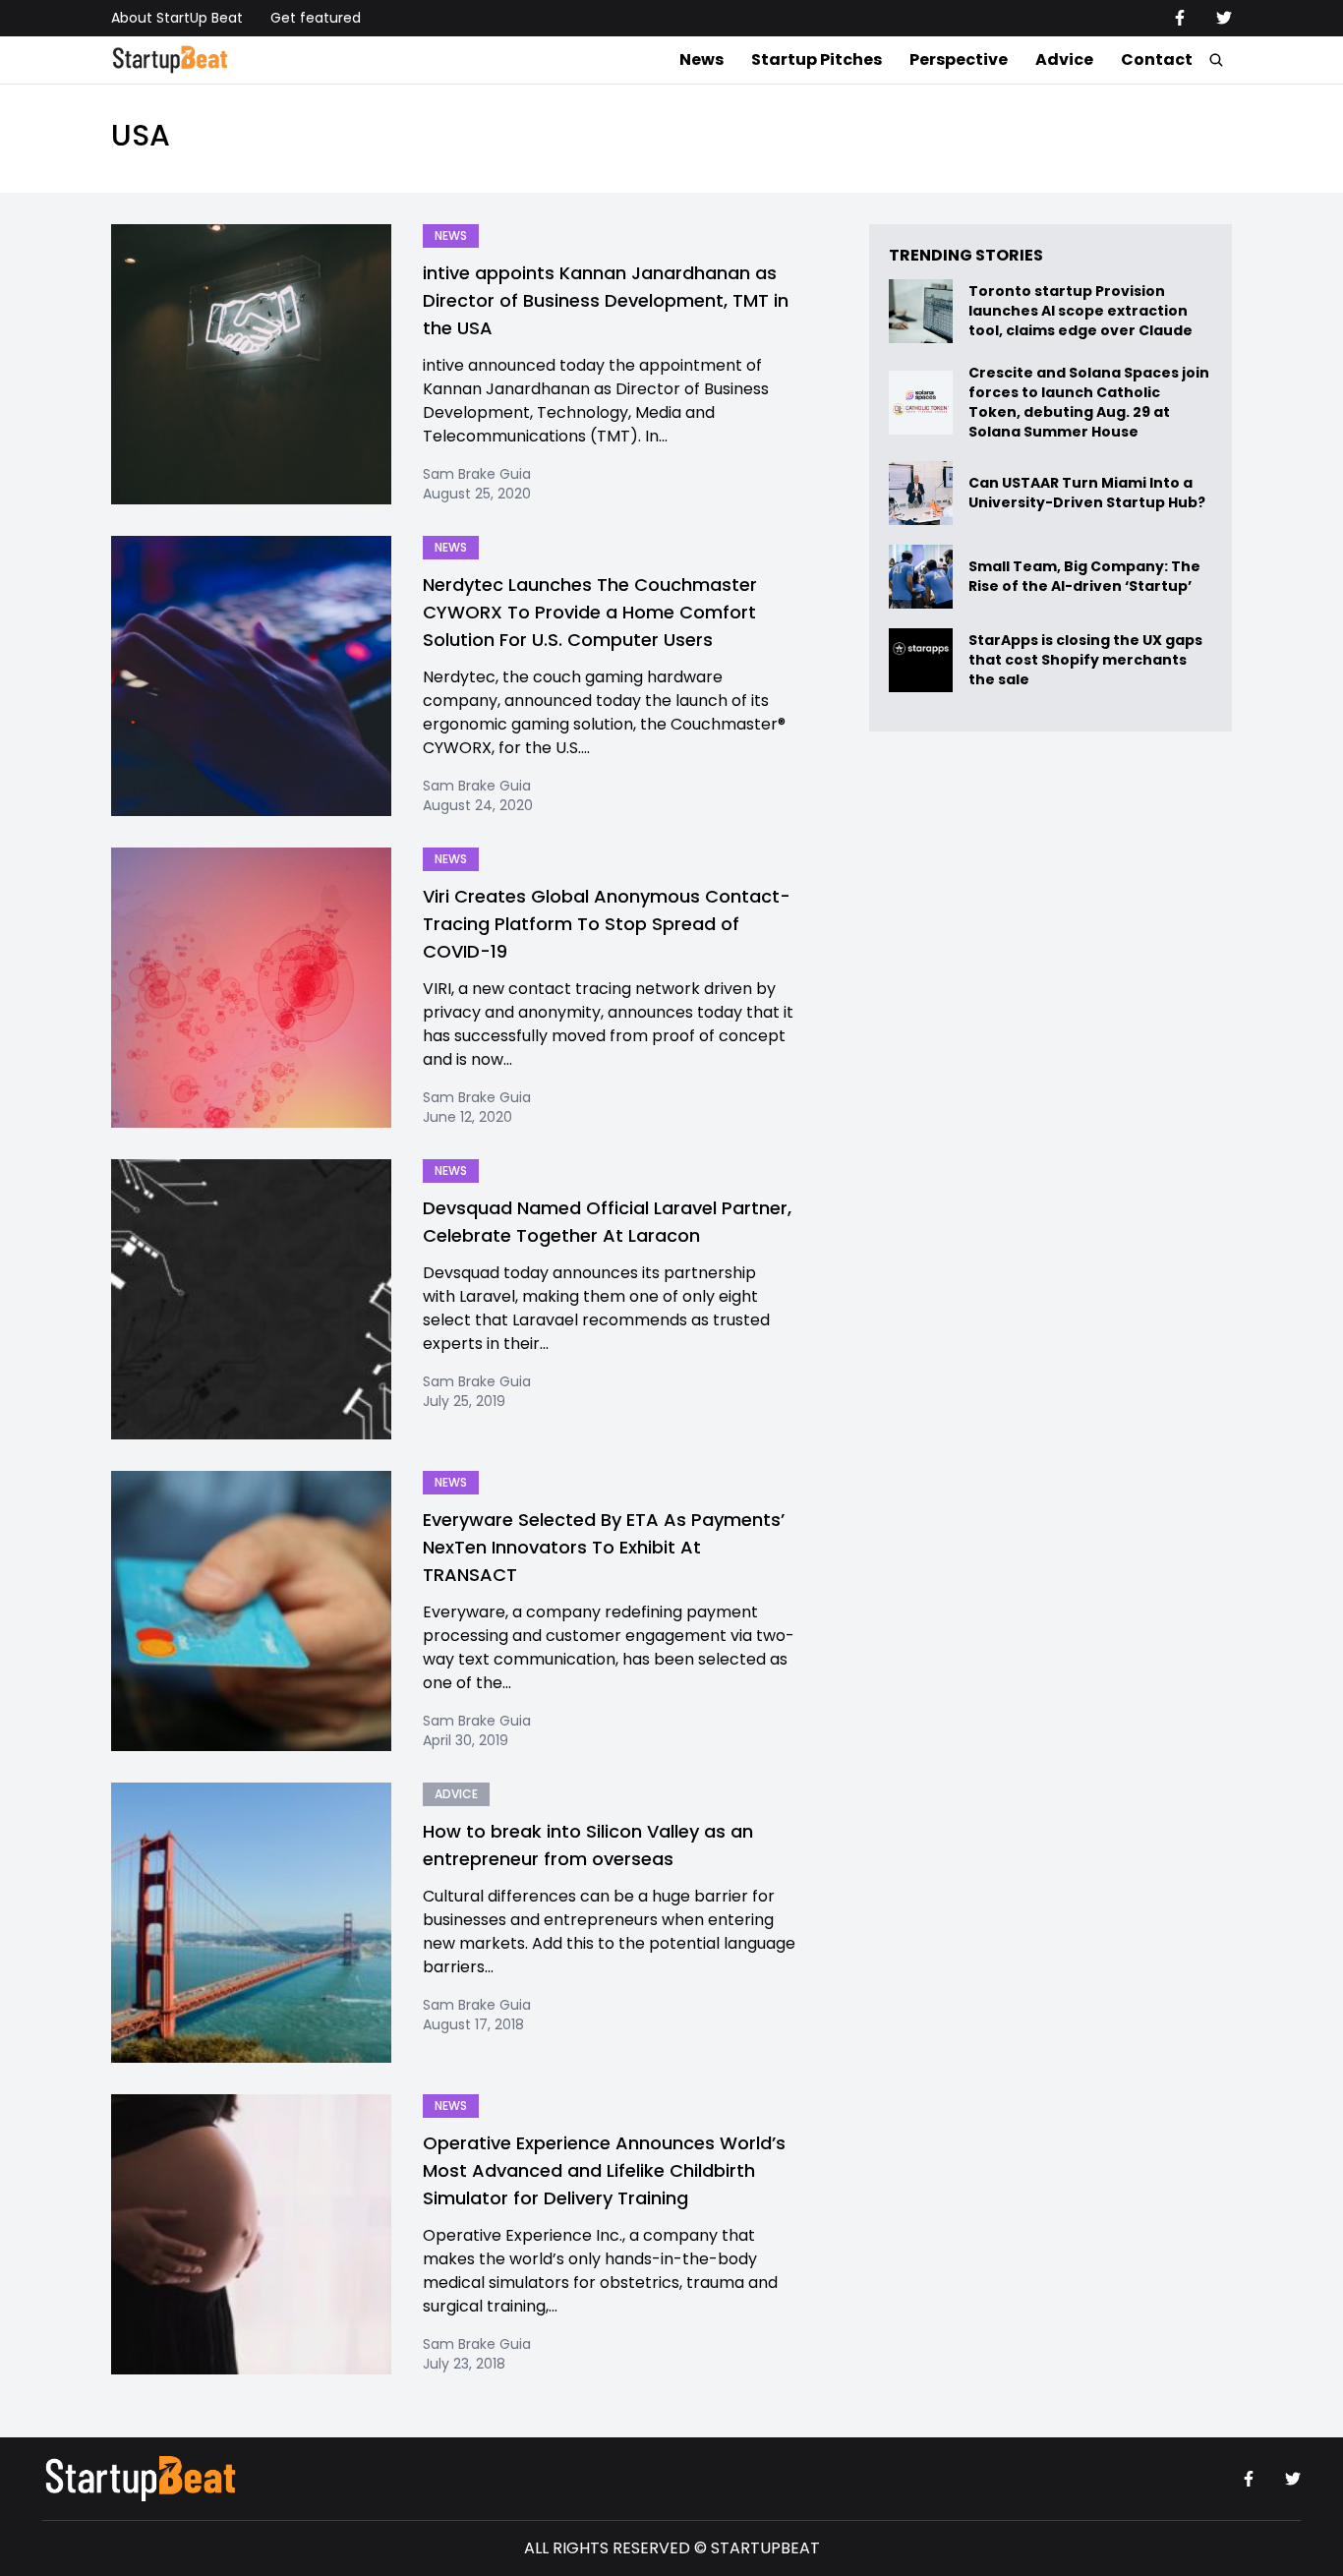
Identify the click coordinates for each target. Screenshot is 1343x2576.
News (701, 59)
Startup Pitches (817, 59)
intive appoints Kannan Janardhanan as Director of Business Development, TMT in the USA (606, 300)
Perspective (959, 59)
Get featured (316, 18)
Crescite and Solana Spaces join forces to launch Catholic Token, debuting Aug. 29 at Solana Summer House (1089, 402)
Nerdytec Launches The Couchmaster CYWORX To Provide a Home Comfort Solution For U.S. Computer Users (590, 612)
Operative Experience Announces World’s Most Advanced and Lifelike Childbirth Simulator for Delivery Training (604, 2170)
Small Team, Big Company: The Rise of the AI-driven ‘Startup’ (1084, 577)
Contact (1157, 59)
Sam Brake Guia (477, 474)
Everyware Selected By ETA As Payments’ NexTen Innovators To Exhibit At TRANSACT (604, 1547)
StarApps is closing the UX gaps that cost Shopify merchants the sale (1085, 660)
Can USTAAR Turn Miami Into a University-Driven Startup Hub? (1087, 493)
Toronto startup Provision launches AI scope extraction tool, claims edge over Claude (1082, 311)
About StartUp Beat (177, 18)
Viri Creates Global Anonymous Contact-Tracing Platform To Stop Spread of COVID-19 (607, 924)
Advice (1064, 59)
